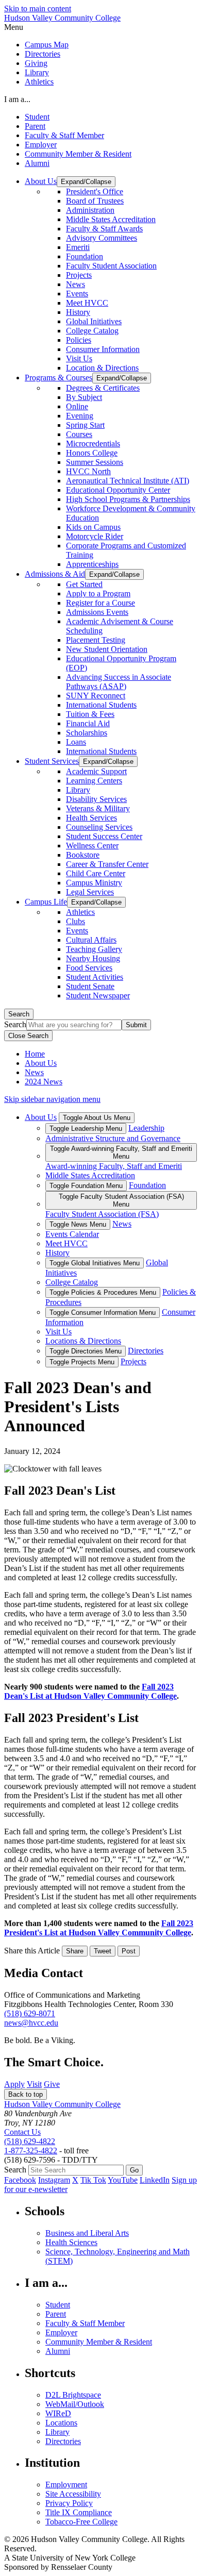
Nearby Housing (93, 958)
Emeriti (78, 247)
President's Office (95, 191)
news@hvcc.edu (31, 2023)
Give (52, 2084)
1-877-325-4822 (31, 2151)
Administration (90, 210)
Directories (43, 54)
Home (35, 1054)
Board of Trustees (95, 201)
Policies (79, 340)
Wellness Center (92, 846)
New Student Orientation (107, 649)
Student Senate (90, 986)
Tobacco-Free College (81, 2522)
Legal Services (90, 892)
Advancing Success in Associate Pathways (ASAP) (119, 682)
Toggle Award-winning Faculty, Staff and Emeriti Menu (121, 1152)
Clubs (76, 921)
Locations (61, 2423)
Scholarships (87, 733)
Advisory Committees (102, 238)
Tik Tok (93, 2180)
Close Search (28, 1036)
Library (37, 72)
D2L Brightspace (73, 2395)
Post (129, 1951)
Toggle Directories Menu (86, 1351)
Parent (35, 126)
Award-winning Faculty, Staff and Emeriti (114, 1166)
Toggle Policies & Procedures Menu (103, 1292)
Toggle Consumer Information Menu (103, 1312)
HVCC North (88, 471)
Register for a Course (100, 603)
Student (37, 117)
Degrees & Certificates (103, 388)
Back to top (26, 2094)
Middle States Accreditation (111, 219)
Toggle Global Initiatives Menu (95, 1263)
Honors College (92, 453)
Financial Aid (88, 723)
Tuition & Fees (90, 714)
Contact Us (22, 2132)
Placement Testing (96, 640)
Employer (41, 145)
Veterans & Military (98, 808)
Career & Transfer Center (107, 864)
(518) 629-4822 (30, 2141)
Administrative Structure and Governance (113, 1138)
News (76, 284)
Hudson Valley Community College (62, 18)
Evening (80, 416)
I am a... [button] (17, 99)
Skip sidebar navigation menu (52, 1099)
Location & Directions (102, 368)
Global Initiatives (94, 321)
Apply (14, 2084)
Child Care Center (96, 873)
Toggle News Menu (78, 1224)
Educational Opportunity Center (118, 490)
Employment (66, 2485)
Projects (79, 275)
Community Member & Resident (78, 154)
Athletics (39, 82)
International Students (101, 705)
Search (19, 1014)
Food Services (89, 968)
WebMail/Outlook (75, 2404)
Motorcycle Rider (95, 536)
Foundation (85, 256)
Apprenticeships (92, 564)
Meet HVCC (87, 303)
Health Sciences (71, 2242)
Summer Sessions (95, 462)
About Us (41, 1063)
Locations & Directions (83, 1341)
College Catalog (92, 331)
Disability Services (96, 799)
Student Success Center (104, 836)
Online (77, 406)
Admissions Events (97, 612)
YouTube (123, 2180)
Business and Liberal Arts (87, 2233)
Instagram (54, 2180)
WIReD (58, 2413)
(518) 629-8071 (30, 2013)
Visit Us (79, 358)
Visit (34, 2084)
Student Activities (95, 977)
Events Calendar (72, 1234)
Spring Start (85, 425)
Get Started (84, 584)
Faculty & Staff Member (64, 135)
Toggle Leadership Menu (86, 1128)
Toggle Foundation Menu (86, 1186)
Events (77, 294)
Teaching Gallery (94, 949)
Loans (76, 742)
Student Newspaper (98, 996)
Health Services (91, 818)
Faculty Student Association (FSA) (102, 1214)
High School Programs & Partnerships (128, 499)
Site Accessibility (73, 2494)
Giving (36, 63)
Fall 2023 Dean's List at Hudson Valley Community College (90, 1691)
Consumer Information (103, 349)
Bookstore (83, 855)
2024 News (44, 1082)
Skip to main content (38, 9)
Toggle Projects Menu (82, 1362)
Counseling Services (99, 827)
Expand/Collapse (86, 182)
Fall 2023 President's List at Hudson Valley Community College (99, 1928)
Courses (79, 434)
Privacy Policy (69, 2503)
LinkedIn (155, 2180)
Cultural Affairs (91, 940)
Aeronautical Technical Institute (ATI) (128, 481)
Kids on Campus (93, 527)
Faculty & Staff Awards (104, 229)
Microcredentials (93, 444)
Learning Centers (94, 781)
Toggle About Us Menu (97, 1118)
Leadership (146, 1128)
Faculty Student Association (111, 266)
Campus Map (47, 45)
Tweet (103, 1951)
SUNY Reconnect (96, 696)
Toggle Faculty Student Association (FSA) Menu (121, 1200)
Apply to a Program (98, 593)
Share (75, 1951)
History (78, 312)
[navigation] (100, 27)
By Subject (84, 397)
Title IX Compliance (79, 2512)
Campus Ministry (94, 883)
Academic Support (96, 771)
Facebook (20, 2180)
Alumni (37, 163)
